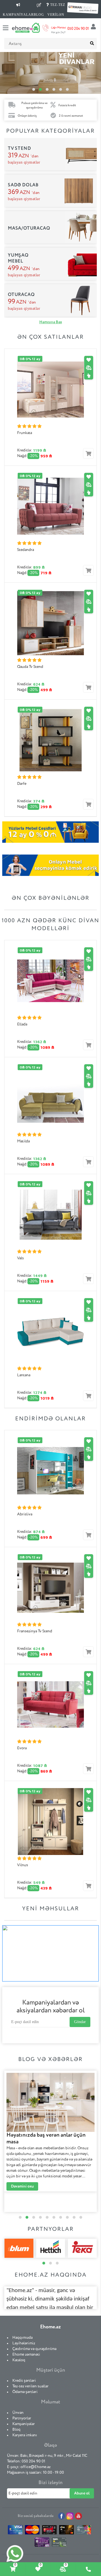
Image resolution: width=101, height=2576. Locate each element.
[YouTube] (78, 2516)
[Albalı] (67, 2531)
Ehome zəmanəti (26, 2354)
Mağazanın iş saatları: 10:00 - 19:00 (35, 2473)
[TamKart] (59, 2544)
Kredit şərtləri (24, 2381)
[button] (34, 89)
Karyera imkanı (25, 2435)
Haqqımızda (22, 2338)
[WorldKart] (42, 2543)
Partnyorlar (22, 2418)
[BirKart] (50, 2531)
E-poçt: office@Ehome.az (29, 2467)
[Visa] (15, 2531)
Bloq (16, 2430)
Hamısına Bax (51, 322)
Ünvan (18, 2413)
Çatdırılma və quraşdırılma (34, 2349)
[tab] (13, 2569)
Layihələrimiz (24, 2343)
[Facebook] (62, 2516)
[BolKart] (84, 2531)
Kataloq (19, 2360)
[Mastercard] (32, 2531)
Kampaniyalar (24, 2424)
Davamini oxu (22, 2181)
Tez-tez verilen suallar (30, 2386)
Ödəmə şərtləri (25, 2392)
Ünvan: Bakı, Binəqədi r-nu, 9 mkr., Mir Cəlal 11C (47, 2456)
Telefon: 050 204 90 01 (26, 2461)
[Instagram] (70, 2516)
